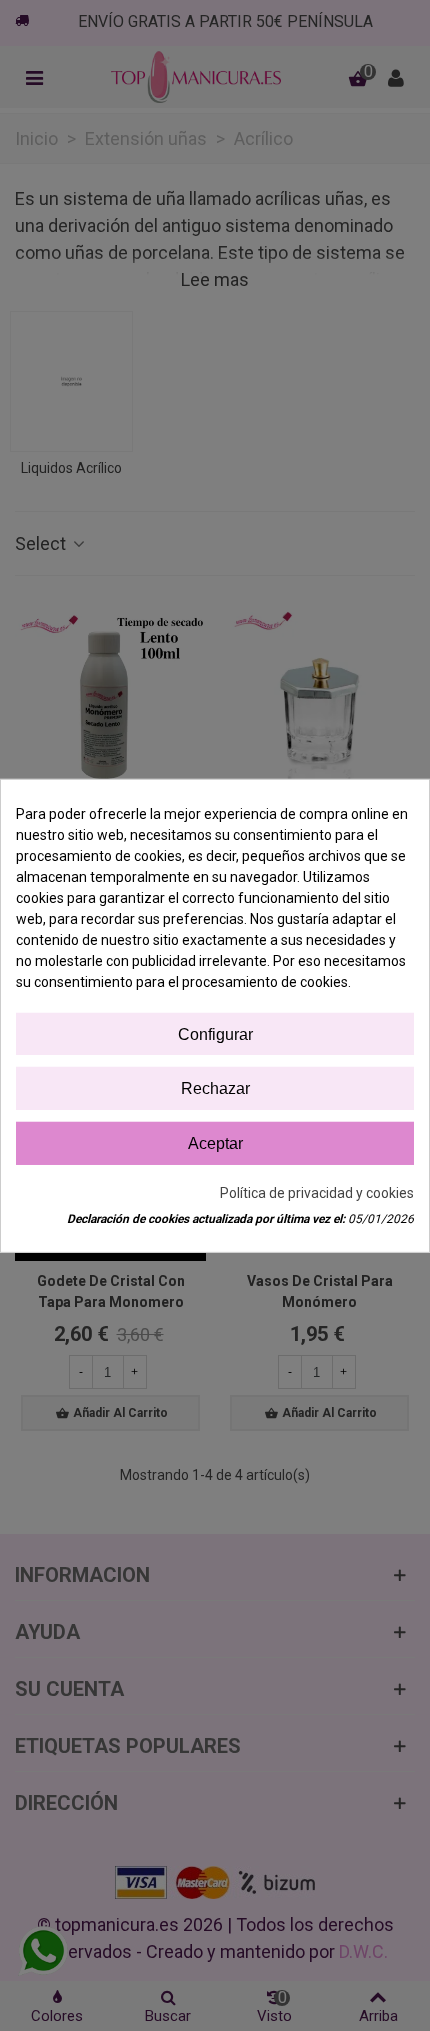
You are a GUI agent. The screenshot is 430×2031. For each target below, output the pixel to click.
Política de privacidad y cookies (317, 1193)
